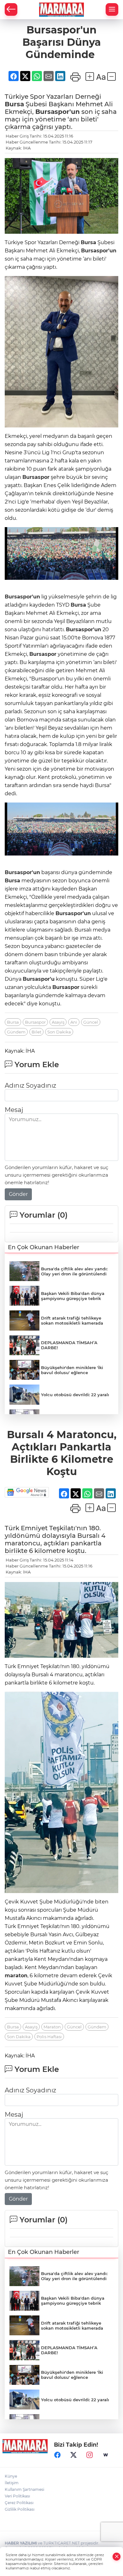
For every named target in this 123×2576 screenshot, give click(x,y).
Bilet (36, 1032)
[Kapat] (117, 2557)
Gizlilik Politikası (20, 2509)
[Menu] (112, 9)
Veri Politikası (17, 2496)
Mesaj (14, 1110)
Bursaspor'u (39, 979)
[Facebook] (57, 2455)
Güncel (91, 1022)
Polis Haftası (49, 2037)
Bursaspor (36, 477)
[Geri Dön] (11, 9)
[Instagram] (90, 2455)
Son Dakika (59, 1032)
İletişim (12, 2483)
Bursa (14, 104)
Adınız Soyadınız (30, 1085)
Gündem (16, 1032)
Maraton (52, 2027)
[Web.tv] (106, 2455)
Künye (11, 2476)
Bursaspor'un (58, 112)
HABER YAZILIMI (21, 2543)
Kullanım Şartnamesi (24, 2489)
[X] (73, 2455)
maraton (16, 1976)
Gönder (18, 1194)
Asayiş (58, 1022)
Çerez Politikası (19, 2503)
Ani (74, 1022)
